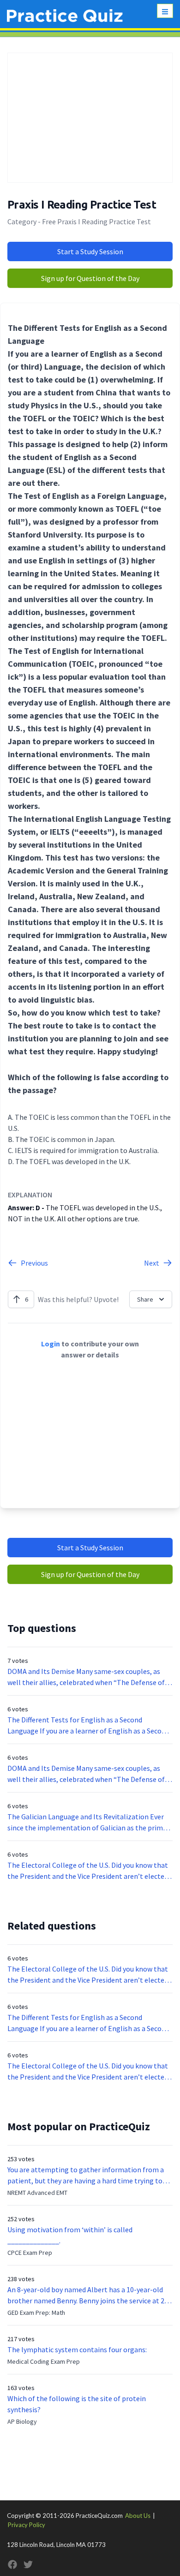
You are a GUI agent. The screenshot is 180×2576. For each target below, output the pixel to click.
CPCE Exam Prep (30, 2253)
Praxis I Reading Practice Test (82, 205)
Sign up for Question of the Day (90, 278)
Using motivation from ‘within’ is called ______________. (70, 2235)
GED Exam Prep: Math (36, 2313)
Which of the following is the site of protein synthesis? (77, 2404)
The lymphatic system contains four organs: (77, 2349)
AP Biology (22, 2421)
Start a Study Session (90, 251)
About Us (138, 2516)
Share (145, 1299)
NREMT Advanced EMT (37, 2193)
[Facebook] (12, 2564)
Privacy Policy (27, 2525)
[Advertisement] (90, 118)
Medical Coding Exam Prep (44, 2361)
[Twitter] (28, 2564)
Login (51, 1344)
